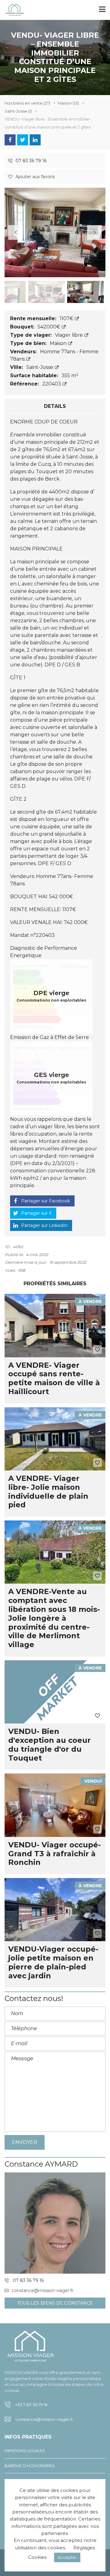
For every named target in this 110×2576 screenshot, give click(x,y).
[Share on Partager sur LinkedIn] (35, 140)
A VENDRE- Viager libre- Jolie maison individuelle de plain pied (48, 1491)
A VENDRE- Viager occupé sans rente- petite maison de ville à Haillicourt (54, 1378)
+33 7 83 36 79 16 (31, 2405)
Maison (59, 343)
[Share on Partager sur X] (23, 140)
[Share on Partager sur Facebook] (10, 140)
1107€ (67, 318)
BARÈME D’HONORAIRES (30, 2466)
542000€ (50, 327)
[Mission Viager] (12, 10)
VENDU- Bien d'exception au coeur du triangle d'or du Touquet (50, 1744)
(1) (18, 111)
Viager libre (70, 335)
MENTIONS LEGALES (25, 2451)
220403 (52, 384)
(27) (27, 103)
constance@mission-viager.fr (42, 2290)
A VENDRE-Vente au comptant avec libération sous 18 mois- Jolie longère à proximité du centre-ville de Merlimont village (54, 1618)
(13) (68, 103)
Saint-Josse (40, 367)
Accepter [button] (67, 2557)
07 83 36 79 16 (30, 161)
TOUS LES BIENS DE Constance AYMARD (55, 2304)
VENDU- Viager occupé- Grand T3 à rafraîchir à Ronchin (55, 1854)
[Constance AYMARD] (55, 2223)
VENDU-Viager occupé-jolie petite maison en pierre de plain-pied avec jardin (53, 1962)
